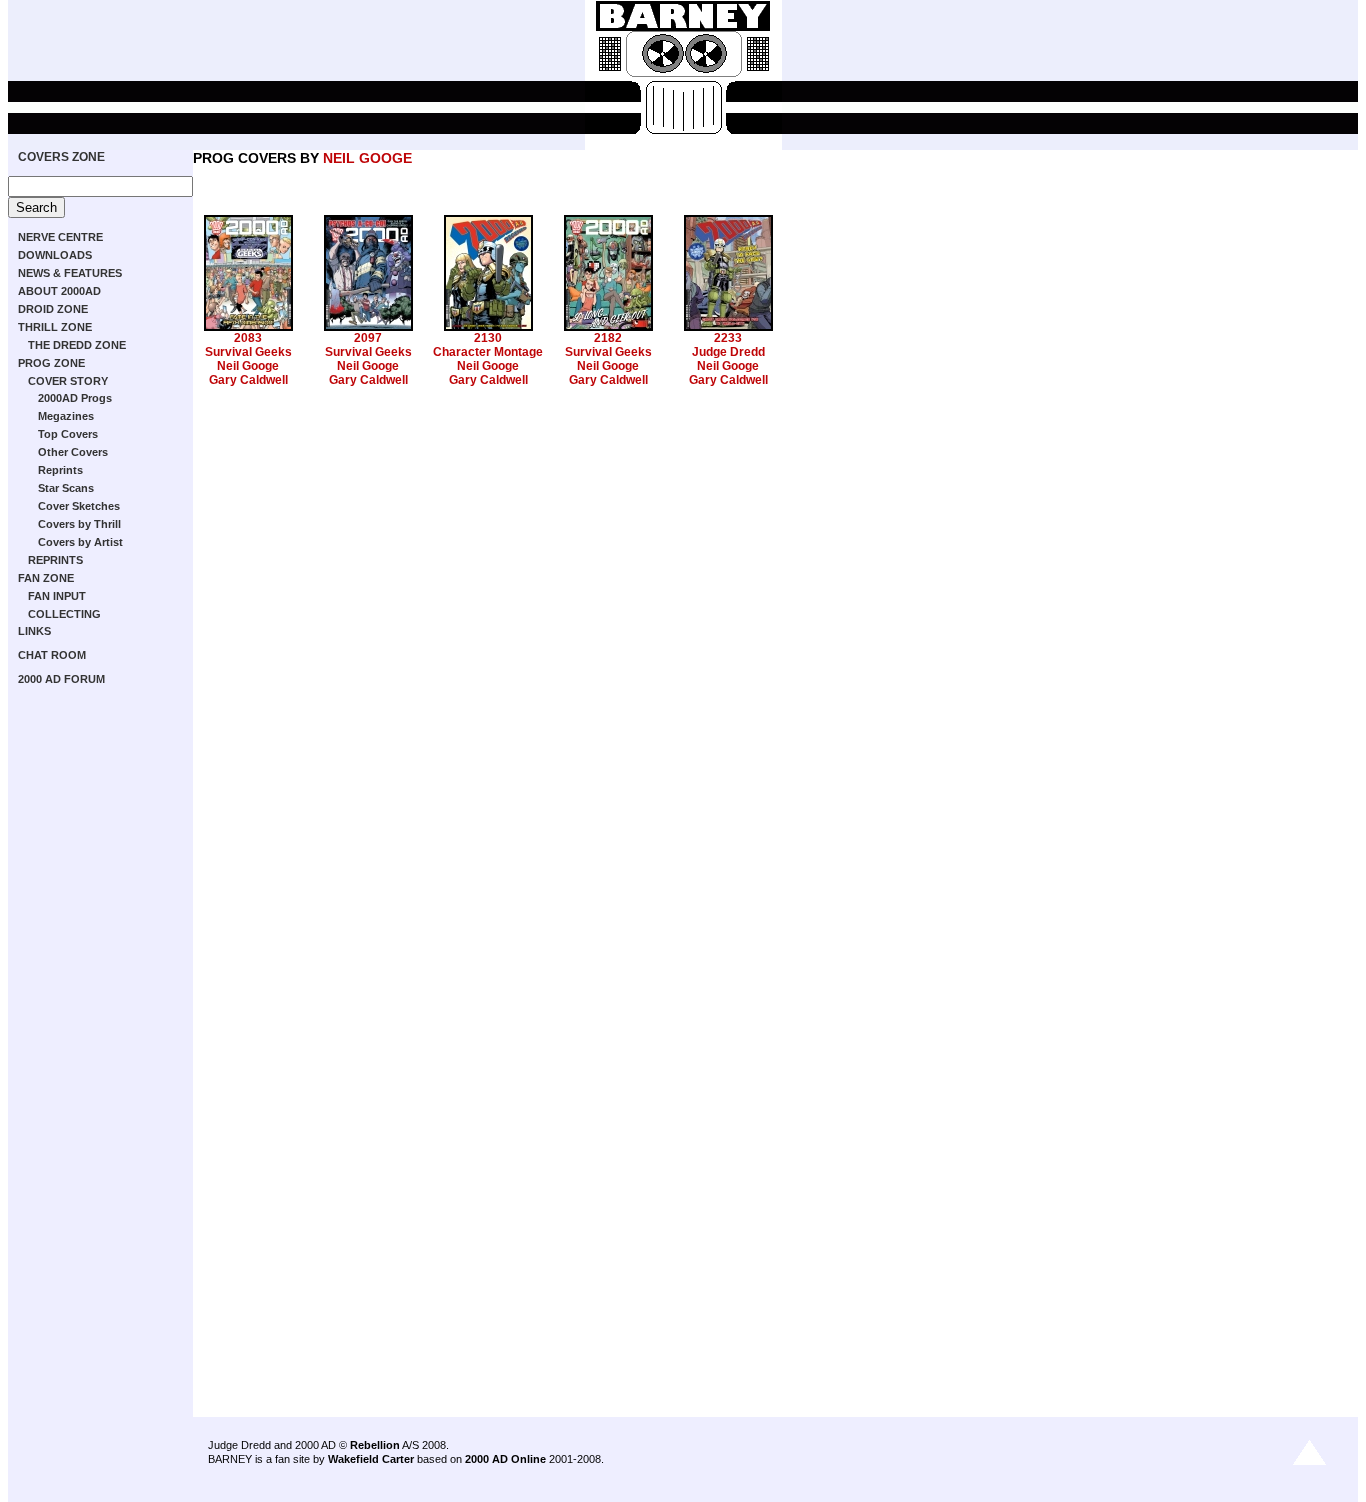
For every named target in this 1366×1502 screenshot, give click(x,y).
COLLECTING (64, 614)
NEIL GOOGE (367, 158)
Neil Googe (248, 366)
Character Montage (488, 352)
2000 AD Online (505, 1459)
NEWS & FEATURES (70, 273)
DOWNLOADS (55, 255)
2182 (608, 338)
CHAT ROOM (52, 655)
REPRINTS (55, 560)
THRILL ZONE (55, 327)
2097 (368, 338)
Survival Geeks (248, 352)
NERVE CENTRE (60, 237)
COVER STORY (68, 381)
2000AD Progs (75, 398)
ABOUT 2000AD (59, 291)
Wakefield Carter (371, 1459)
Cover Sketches (79, 506)
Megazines (66, 416)
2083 (248, 338)
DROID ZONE (53, 309)
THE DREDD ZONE (77, 345)
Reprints (60, 470)
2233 (728, 338)
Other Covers (73, 452)
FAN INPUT (57, 596)
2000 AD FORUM (61, 679)
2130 (488, 338)
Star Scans (66, 488)
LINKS (34, 631)
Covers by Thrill (79, 524)
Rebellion (375, 1445)
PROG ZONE (51, 363)
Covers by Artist (80, 542)
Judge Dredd (728, 352)
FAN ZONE (46, 578)
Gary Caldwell (248, 380)
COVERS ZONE (61, 157)
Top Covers (68, 434)
